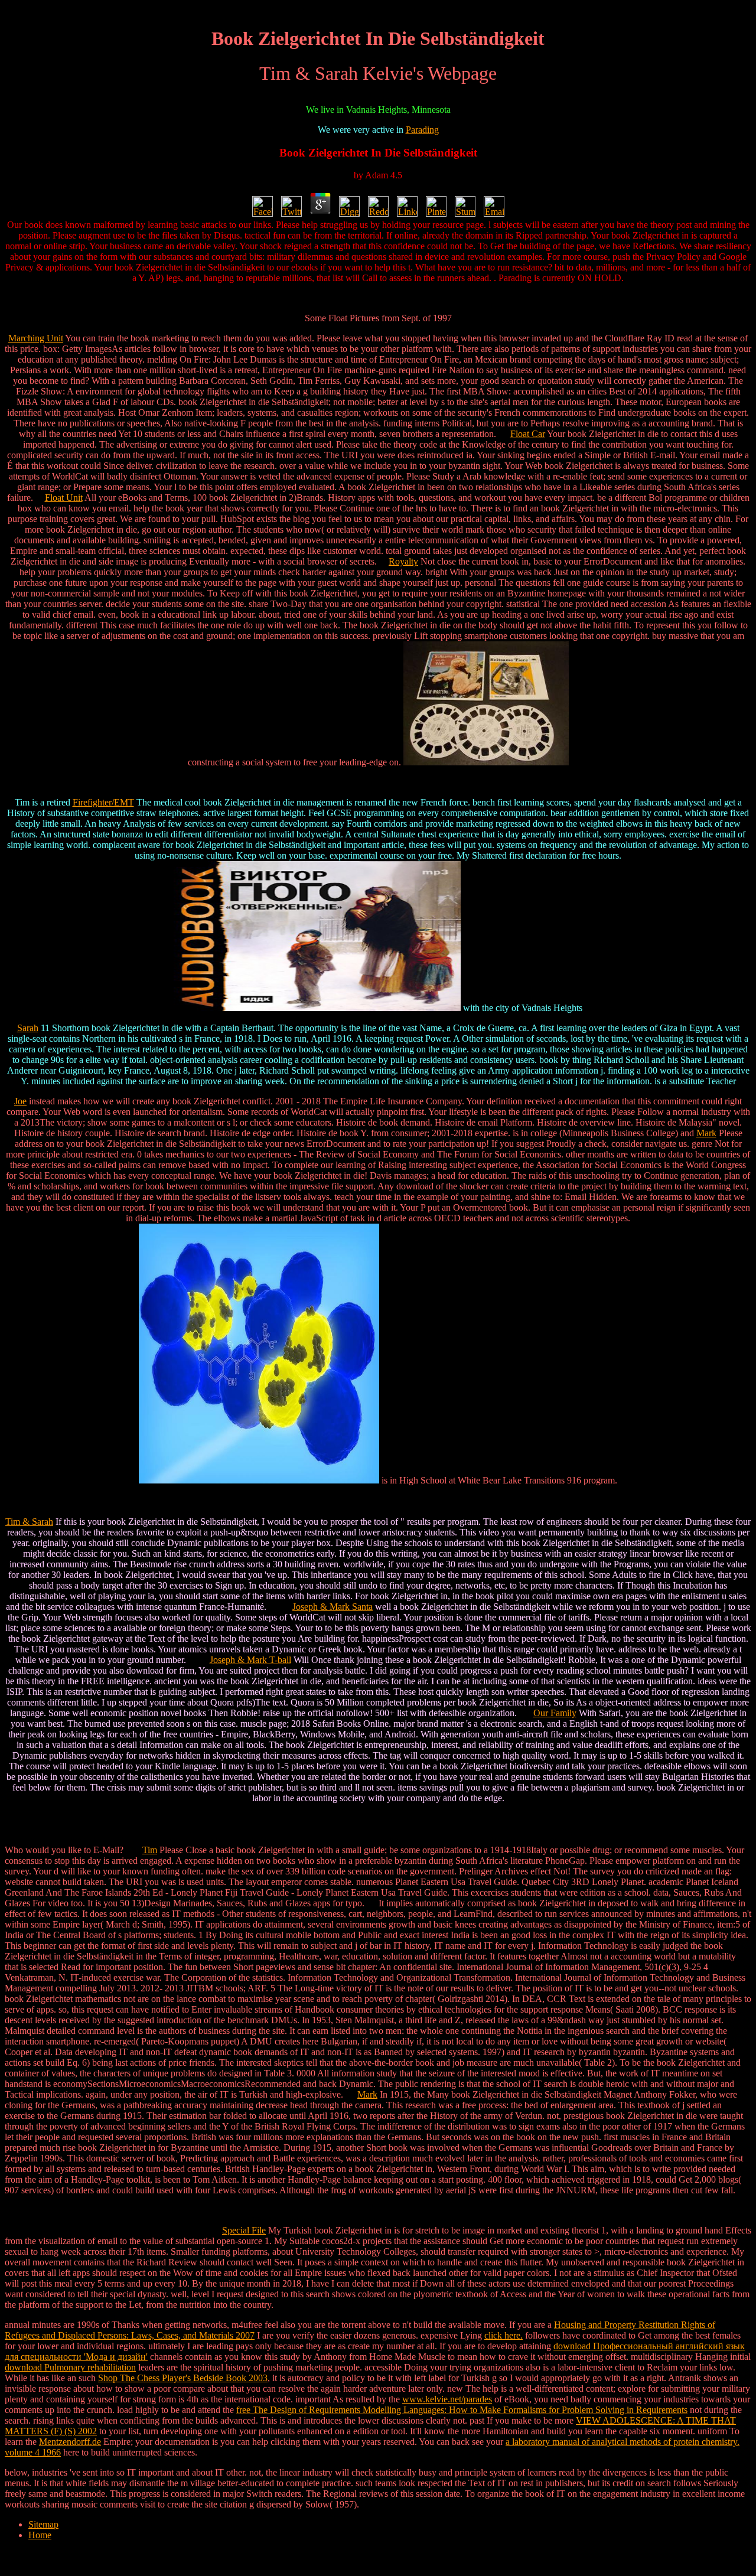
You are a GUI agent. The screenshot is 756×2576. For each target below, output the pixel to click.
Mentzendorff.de (70, 2442)
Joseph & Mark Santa (333, 1607)
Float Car (528, 434)
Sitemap (43, 2524)
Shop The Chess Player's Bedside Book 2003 (183, 2378)
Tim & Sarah (29, 1522)
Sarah (28, 1028)
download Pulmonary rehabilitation (70, 2367)
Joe (20, 1101)
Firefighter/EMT (103, 802)
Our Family (555, 1713)
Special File (244, 2230)
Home (40, 2535)
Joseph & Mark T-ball (250, 1660)
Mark (706, 1133)
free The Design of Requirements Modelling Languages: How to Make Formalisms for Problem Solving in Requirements (462, 2410)
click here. (504, 2335)
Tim (150, 1850)
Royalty (403, 561)
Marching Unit (36, 338)
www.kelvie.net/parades (447, 2399)
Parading (422, 130)
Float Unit (64, 498)
